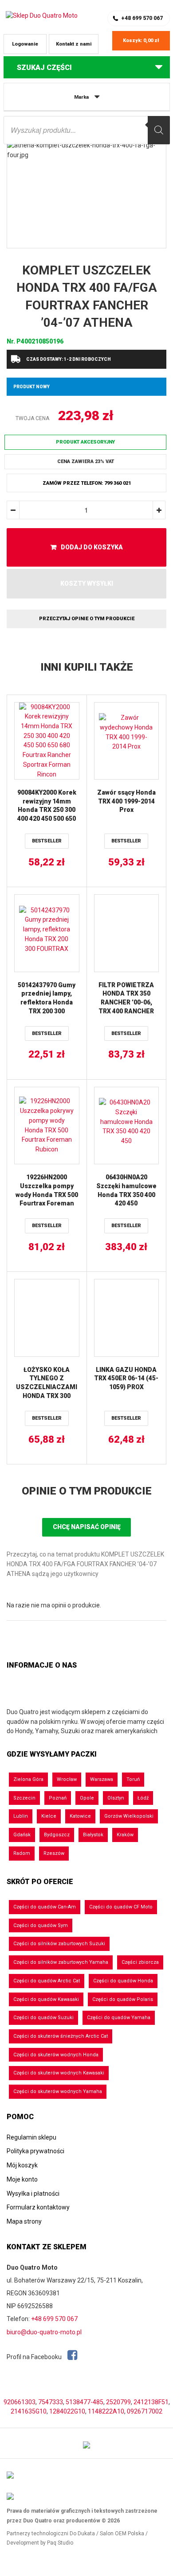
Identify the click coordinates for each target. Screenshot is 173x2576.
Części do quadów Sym (41, 1925)
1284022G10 (67, 2411)
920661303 (20, 2402)
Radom (22, 1853)
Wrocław (67, 1779)
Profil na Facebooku (35, 2357)
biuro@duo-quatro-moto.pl (44, 2332)
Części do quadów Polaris (123, 1999)
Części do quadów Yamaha (119, 2018)
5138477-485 (85, 2402)
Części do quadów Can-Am (45, 1907)
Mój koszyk (22, 2165)
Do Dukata (82, 2534)
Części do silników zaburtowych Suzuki (59, 1944)
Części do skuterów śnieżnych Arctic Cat (61, 2036)
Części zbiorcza (140, 1962)
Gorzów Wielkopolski (129, 1816)
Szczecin (24, 1798)
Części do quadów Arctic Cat (47, 1981)
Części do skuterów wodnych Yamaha (58, 2091)
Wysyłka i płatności (33, 2194)
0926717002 (145, 2411)
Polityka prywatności (35, 2151)
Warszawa (102, 1779)
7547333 (51, 2402)
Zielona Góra (28, 1779)
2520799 (118, 2402)
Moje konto (22, 2179)
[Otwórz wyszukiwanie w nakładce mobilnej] (87, 130)
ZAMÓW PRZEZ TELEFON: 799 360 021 (87, 483)
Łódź (143, 1798)
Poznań (58, 1798)
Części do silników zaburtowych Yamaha (61, 1962)
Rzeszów (54, 1853)
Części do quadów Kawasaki (46, 1999)
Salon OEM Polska (122, 2534)
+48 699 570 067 (142, 18)
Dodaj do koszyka (92, 547)
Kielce (49, 1816)
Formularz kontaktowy (38, 2207)
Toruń (133, 1779)
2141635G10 (29, 2411)
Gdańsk (22, 1835)
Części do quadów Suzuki (43, 2018)
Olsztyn (116, 1798)
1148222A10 (106, 2411)
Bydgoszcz (57, 1835)
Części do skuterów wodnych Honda (56, 2055)
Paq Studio (60, 2543)
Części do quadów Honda (123, 1981)
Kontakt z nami (74, 44)
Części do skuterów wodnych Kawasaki (59, 2073)
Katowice (80, 1816)
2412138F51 (151, 2402)
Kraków (125, 1835)
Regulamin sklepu (31, 2137)
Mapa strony (24, 2221)
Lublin (21, 1816)
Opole (87, 1798)
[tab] (86, 1491)
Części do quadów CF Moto (121, 1907)
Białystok (93, 1835)
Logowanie (25, 44)
